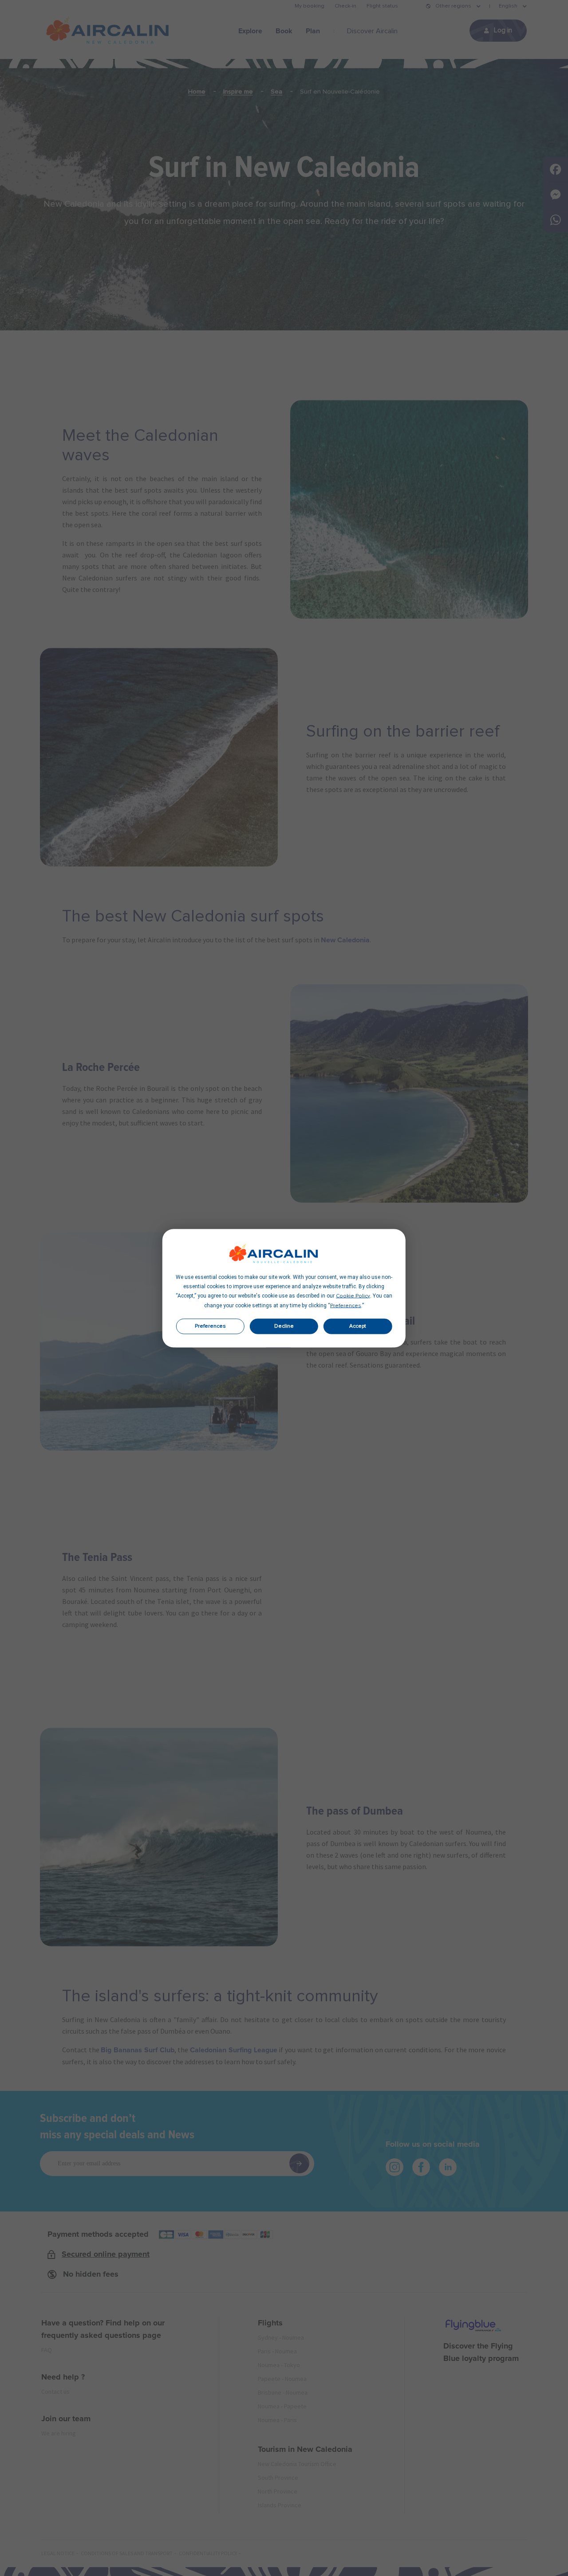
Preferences (210, 1326)
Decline (284, 1326)
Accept (358, 1326)
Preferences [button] (346, 1306)
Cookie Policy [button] (353, 1296)
